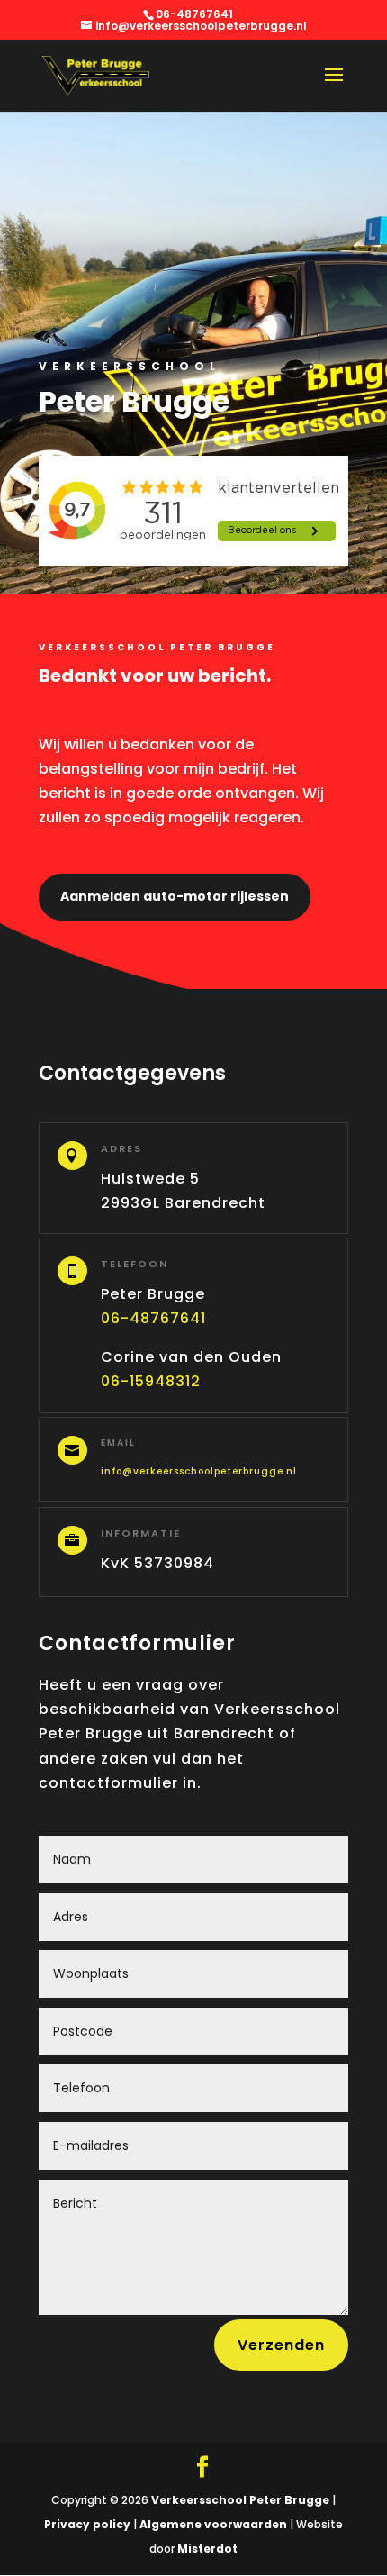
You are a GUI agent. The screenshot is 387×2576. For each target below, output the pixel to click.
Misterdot (207, 2549)
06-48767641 (153, 1318)
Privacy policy (87, 2524)
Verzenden (281, 2345)
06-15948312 (151, 1381)
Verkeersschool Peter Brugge (240, 2500)
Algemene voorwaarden (212, 2524)
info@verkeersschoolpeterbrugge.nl (199, 1471)
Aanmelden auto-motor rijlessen (175, 896)
